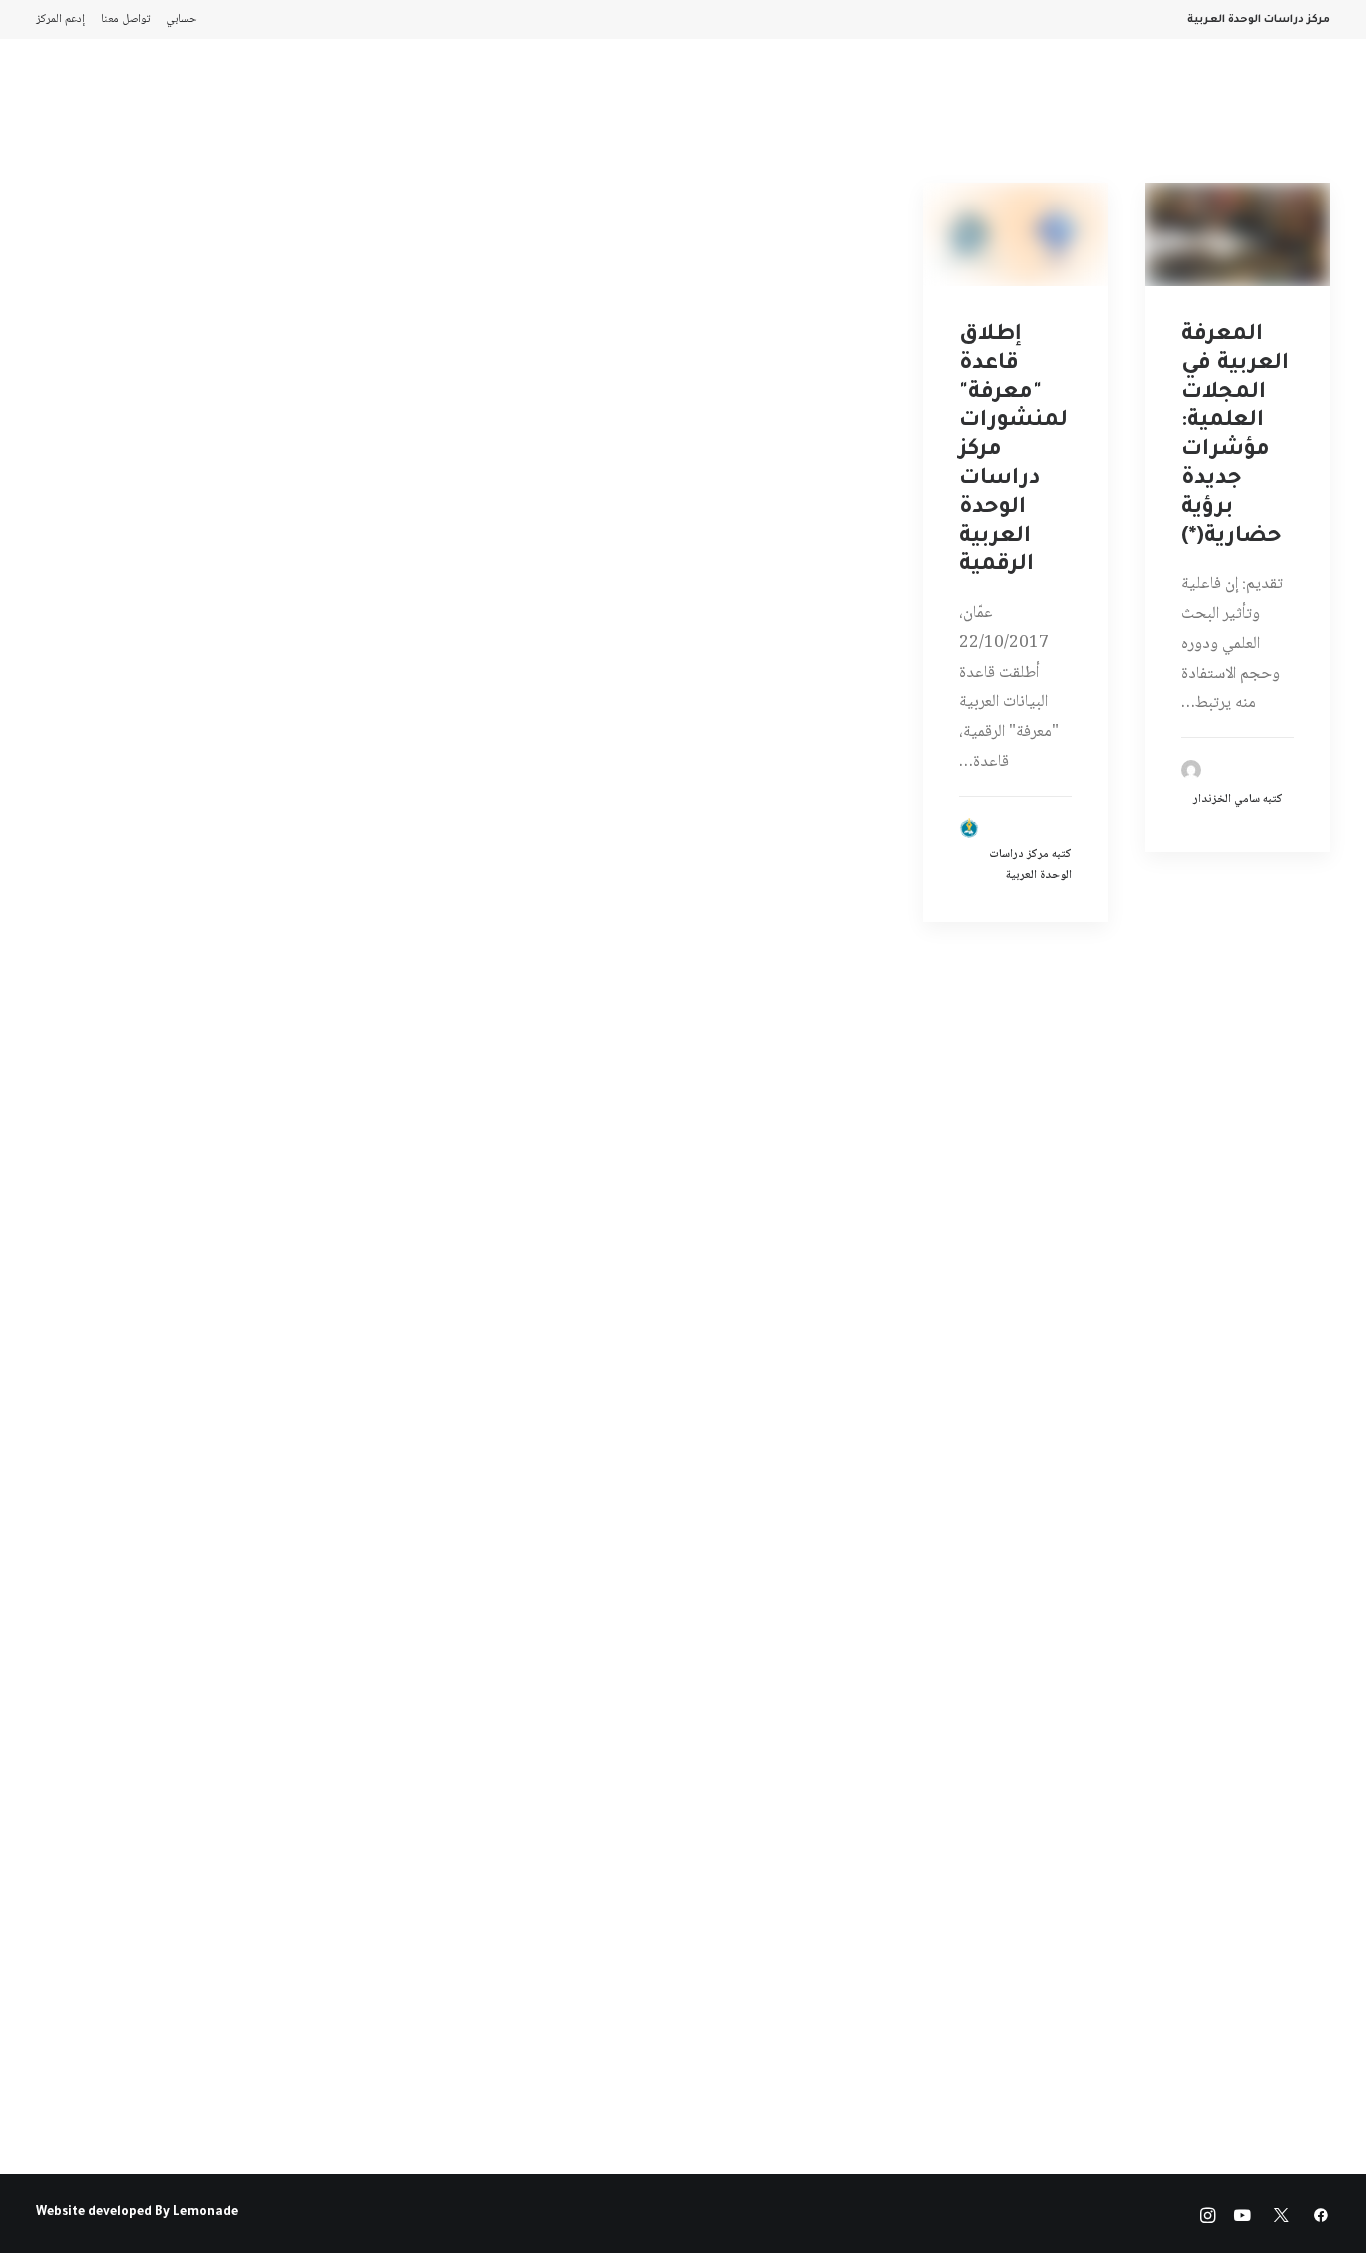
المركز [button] (1013, 96)
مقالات (558, 96)
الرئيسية (1089, 96)
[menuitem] (177, 19)
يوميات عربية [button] (395, 96)
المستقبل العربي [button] (820, 96)
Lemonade (205, 2213)
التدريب (68, 96)
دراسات (633, 96)
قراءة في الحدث (277, 96)
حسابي (181, 19)
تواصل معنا (125, 19)
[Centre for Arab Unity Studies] (1291, 96)
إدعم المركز (60, 19)
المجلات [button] (710, 96)
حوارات (486, 96)
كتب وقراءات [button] (160, 96)
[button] (1237, 234)
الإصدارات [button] (935, 96)
